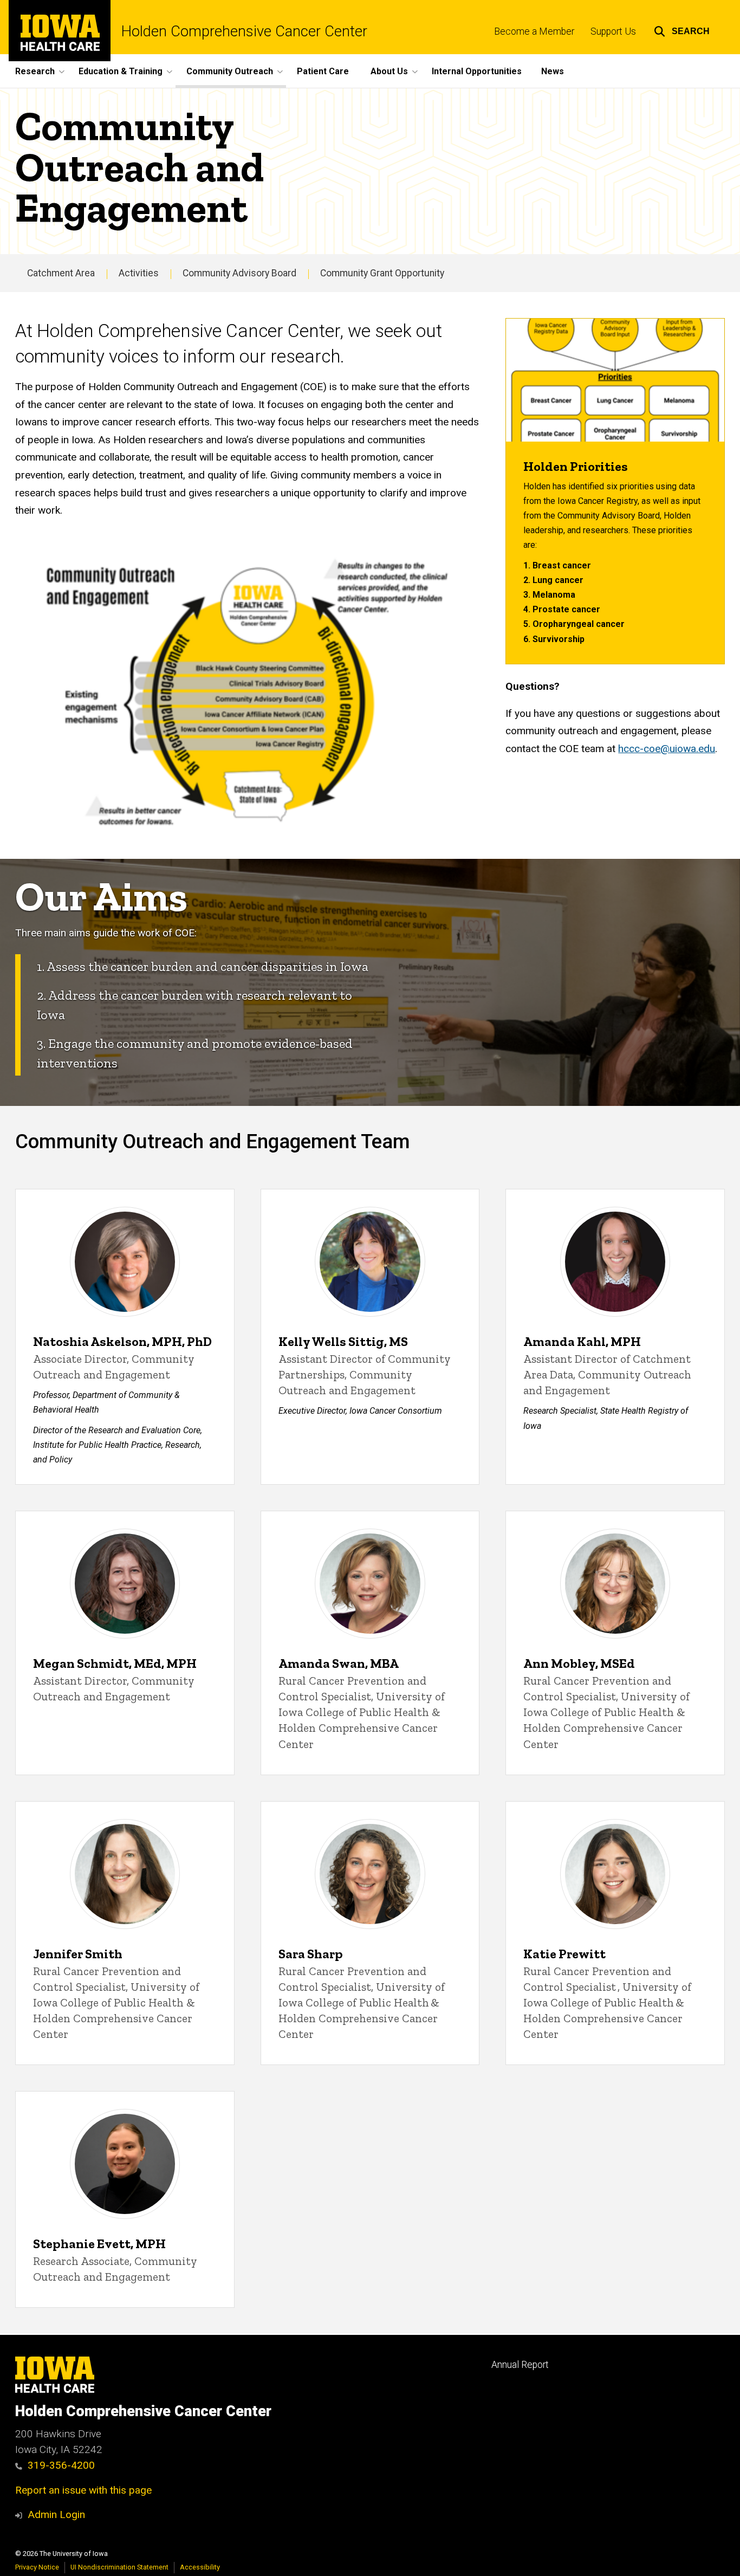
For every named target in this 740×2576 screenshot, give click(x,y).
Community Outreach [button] (230, 71)
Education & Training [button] (121, 71)
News (553, 71)
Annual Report (520, 2365)
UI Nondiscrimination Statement (119, 2567)
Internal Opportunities (477, 71)
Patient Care (323, 71)
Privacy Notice (37, 2567)
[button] (682, 30)
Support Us (613, 31)
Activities (139, 273)
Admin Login (56, 2514)
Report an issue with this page (83, 2490)
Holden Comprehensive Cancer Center (244, 32)
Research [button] (35, 71)
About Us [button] (389, 71)
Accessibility (200, 2567)
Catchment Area (61, 273)
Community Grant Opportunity (382, 273)
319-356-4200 (61, 2465)
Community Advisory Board (239, 273)
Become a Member (534, 31)
